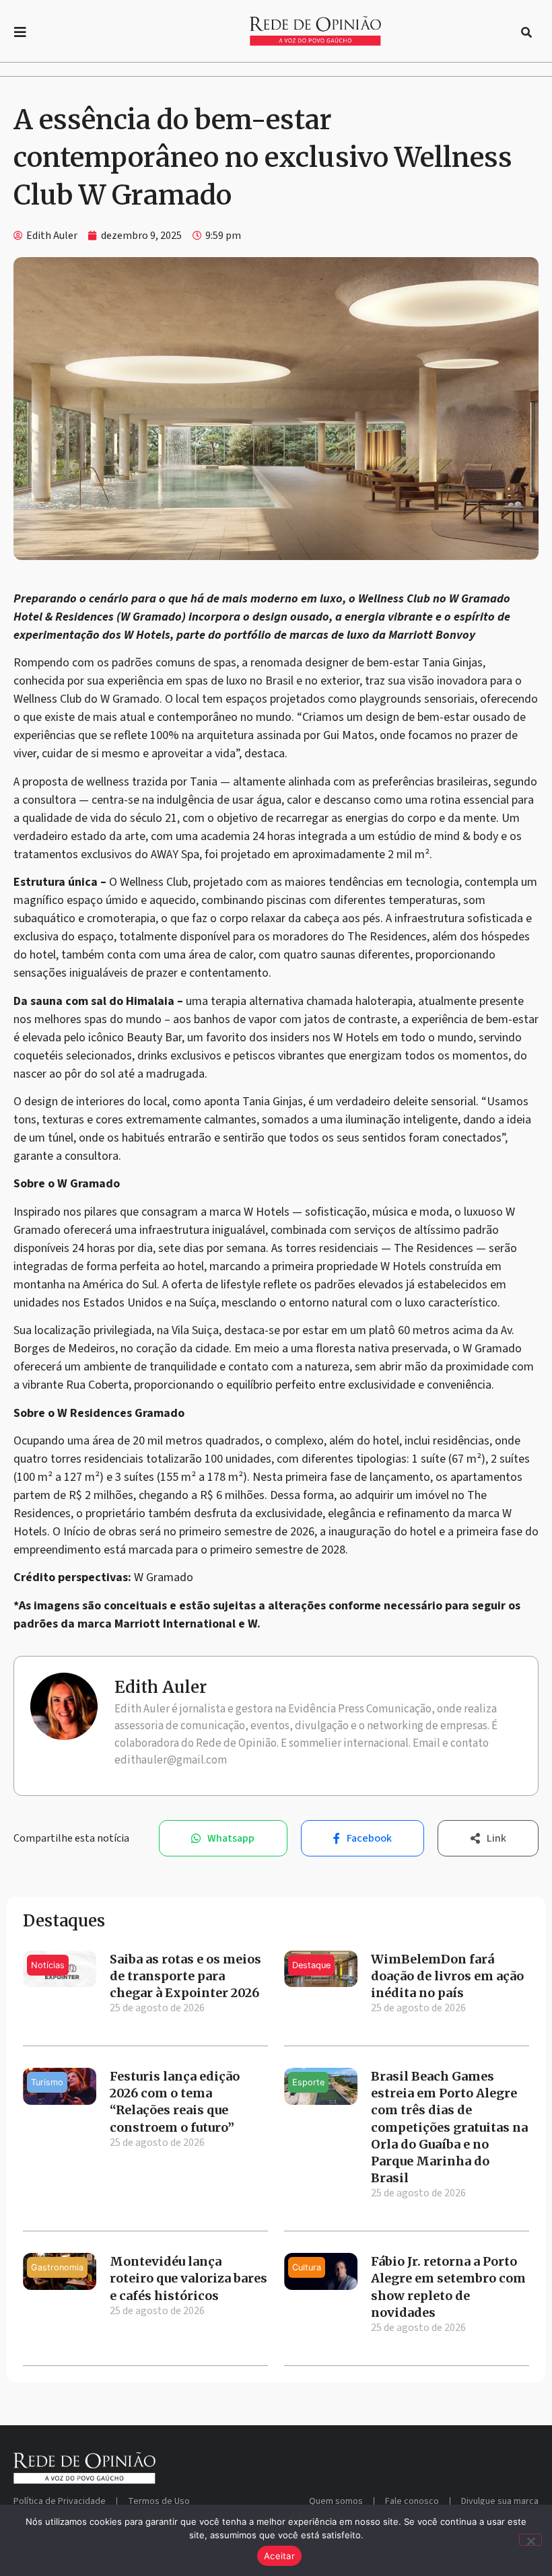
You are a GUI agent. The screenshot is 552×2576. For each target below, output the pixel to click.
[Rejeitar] (530, 2540)
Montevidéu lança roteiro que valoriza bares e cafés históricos (188, 2278)
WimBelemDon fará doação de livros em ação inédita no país (447, 1976)
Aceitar (279, 2556)
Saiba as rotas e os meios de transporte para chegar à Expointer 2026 (185, 1976)
